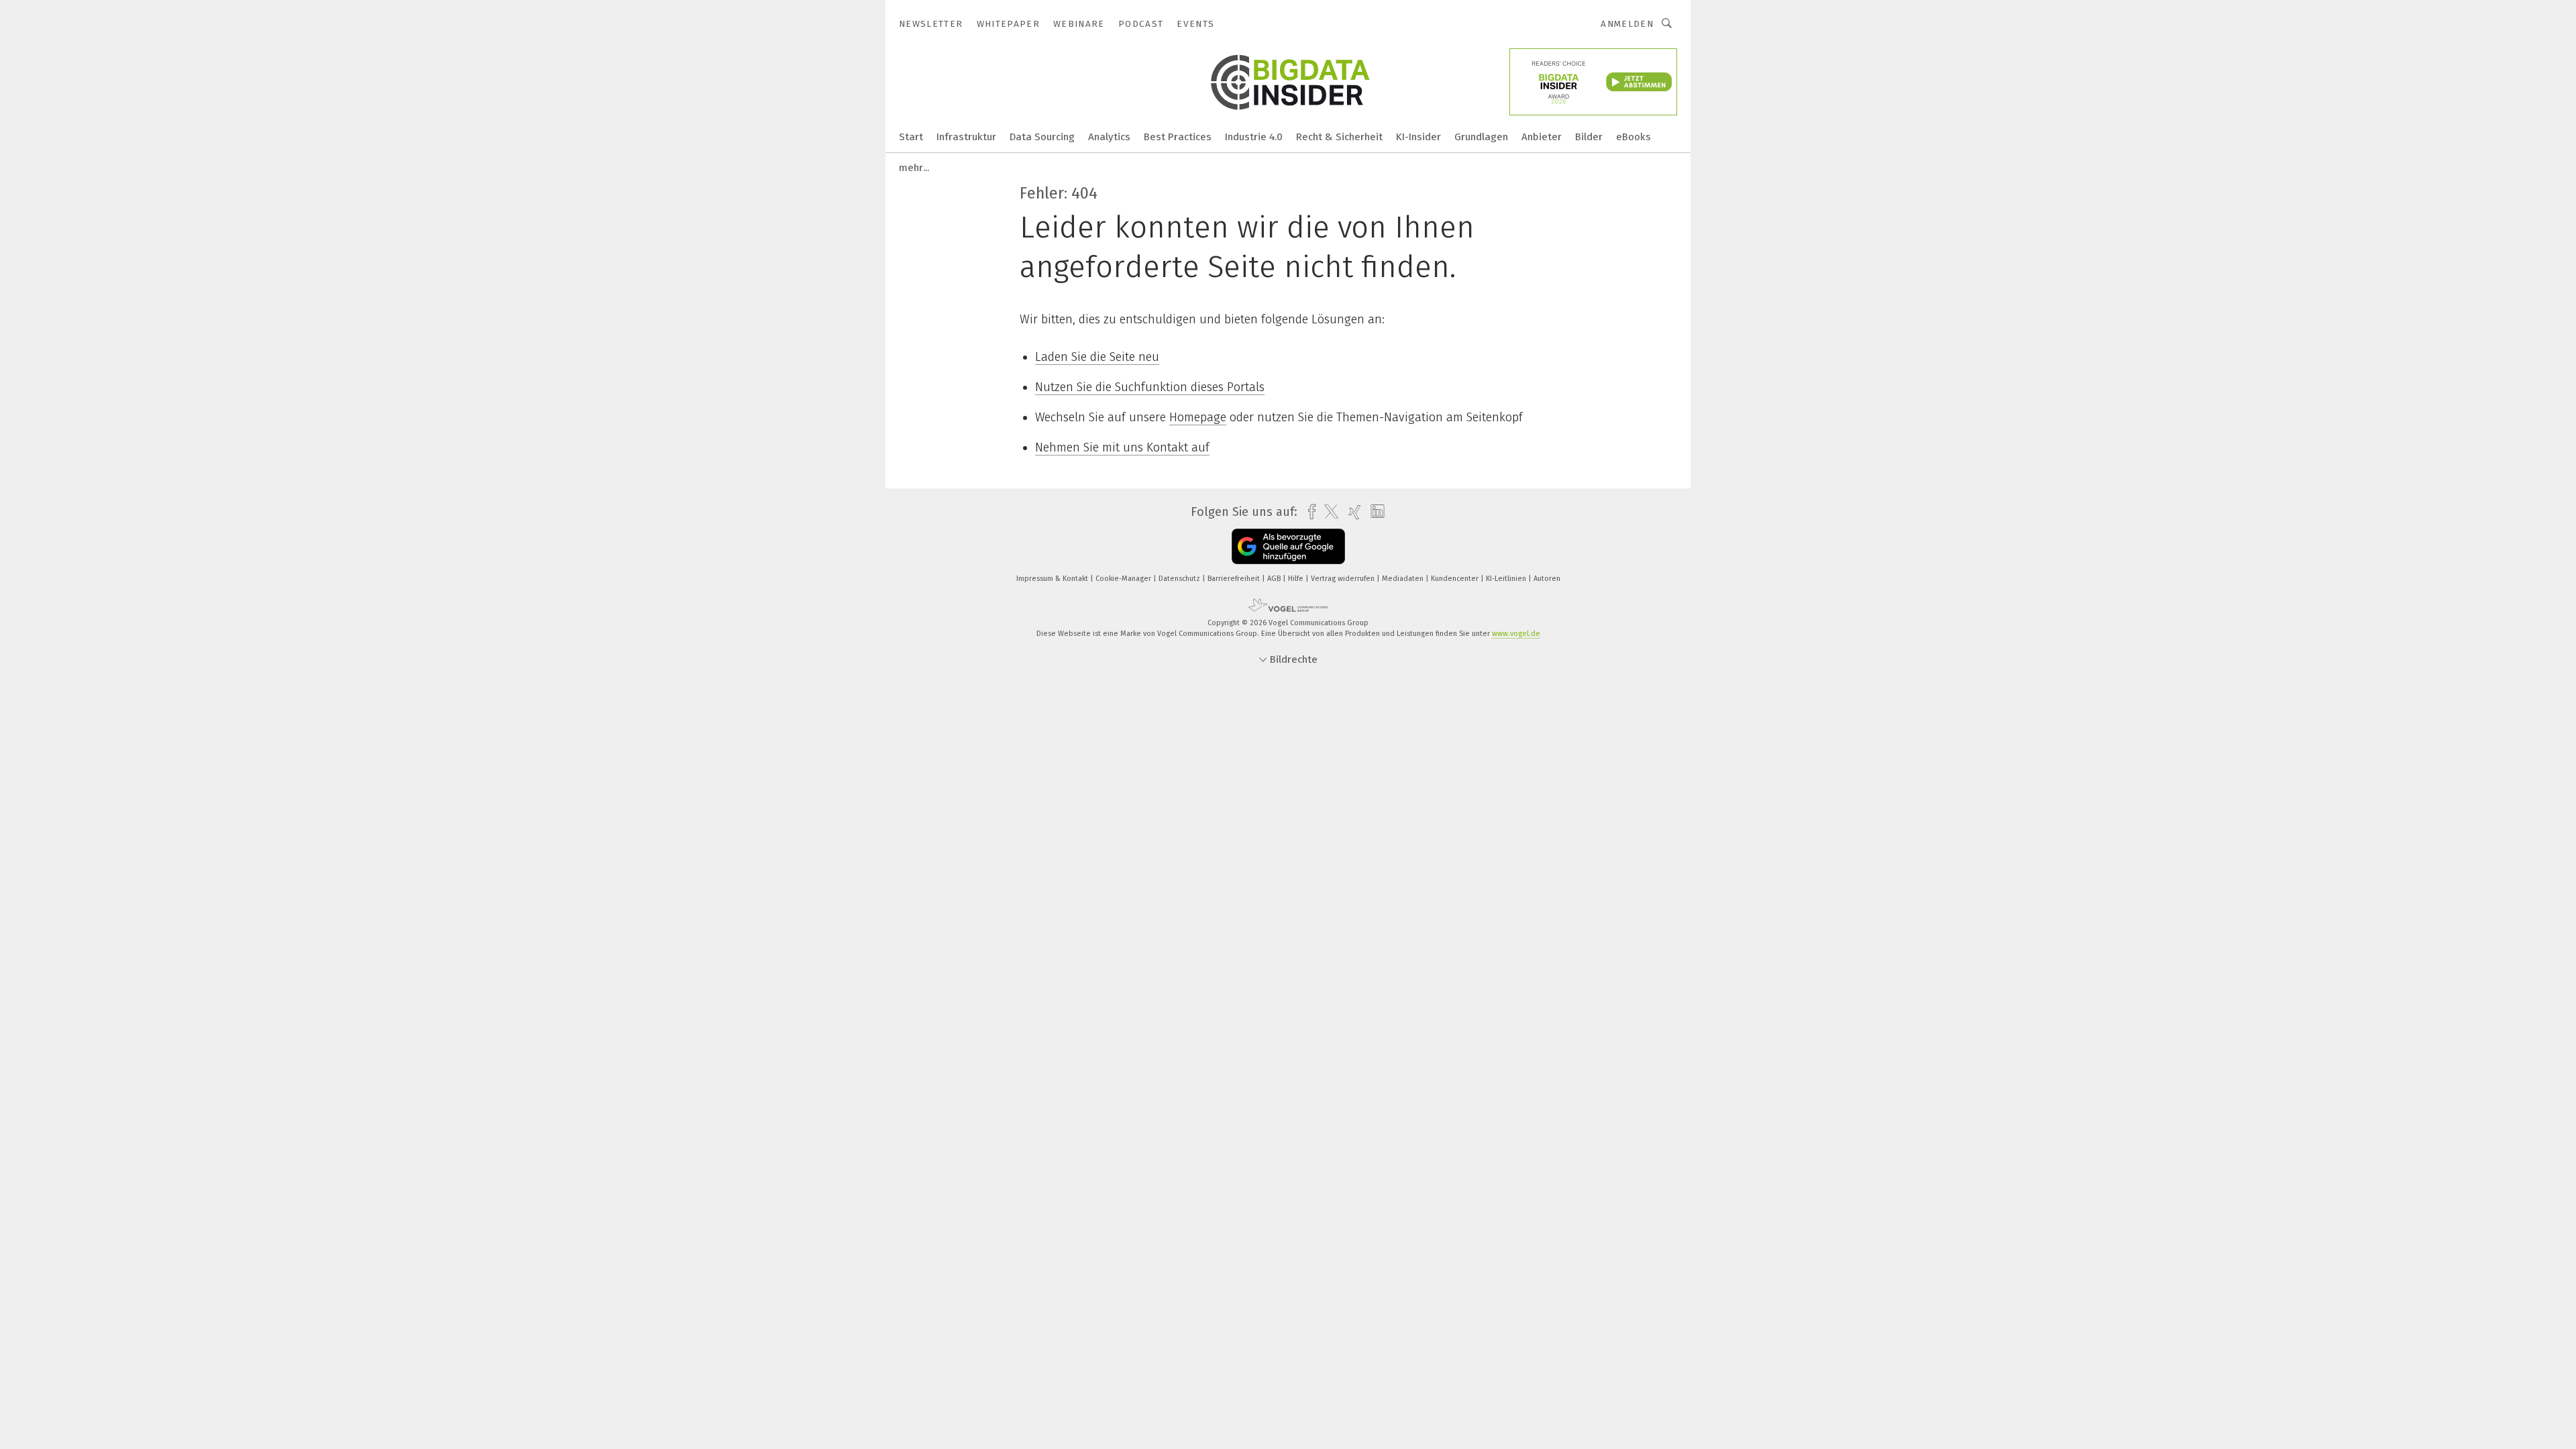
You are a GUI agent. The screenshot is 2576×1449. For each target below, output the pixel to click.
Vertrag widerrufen (1344, 579)
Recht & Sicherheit (1339, 137)
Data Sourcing (1042, 137)
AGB (1275, 579)
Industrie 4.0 (1254, 137)
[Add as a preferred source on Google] (1288, 546)
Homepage (1198, 417)
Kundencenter (1456, 579)
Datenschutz (1180, 579)
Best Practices (1178, 137)
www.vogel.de (1516, 634)
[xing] (1351, 512)
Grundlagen (1481, 137)
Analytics (1109, 137)
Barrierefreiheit (1235, 579)
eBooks (1633, 137)
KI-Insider (1418, 137)
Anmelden (1627, 24)
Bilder (1589, 137)
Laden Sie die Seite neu (1097, 357)
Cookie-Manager (1124, 579)
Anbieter (1542, 137)
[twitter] (1328, 512)
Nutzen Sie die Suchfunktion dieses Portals (1150, 387)
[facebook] (1308, 512)
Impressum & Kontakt (1053, 579)
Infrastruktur (966, 137)
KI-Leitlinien (1507, 579)
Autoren (1547, 579)
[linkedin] (1374, 512)
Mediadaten (1404, 579)
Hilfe (1297, 579)
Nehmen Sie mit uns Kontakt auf (1122, 447)
